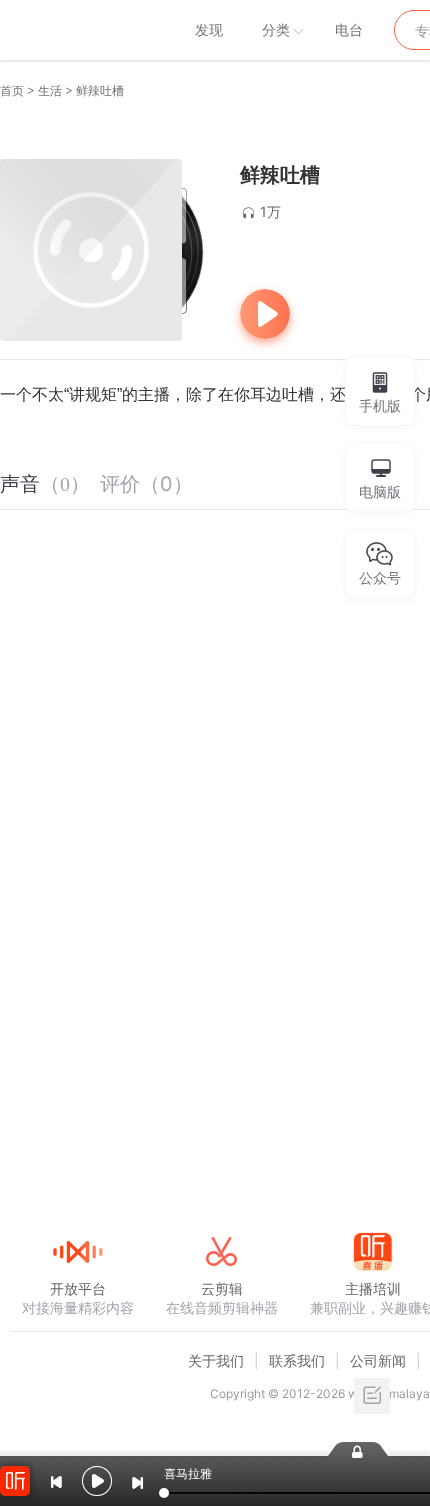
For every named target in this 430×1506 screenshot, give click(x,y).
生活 (50, 90)
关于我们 (216, 1360)
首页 (12, 90)
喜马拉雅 (77, 30)
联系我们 (297, 1360)
